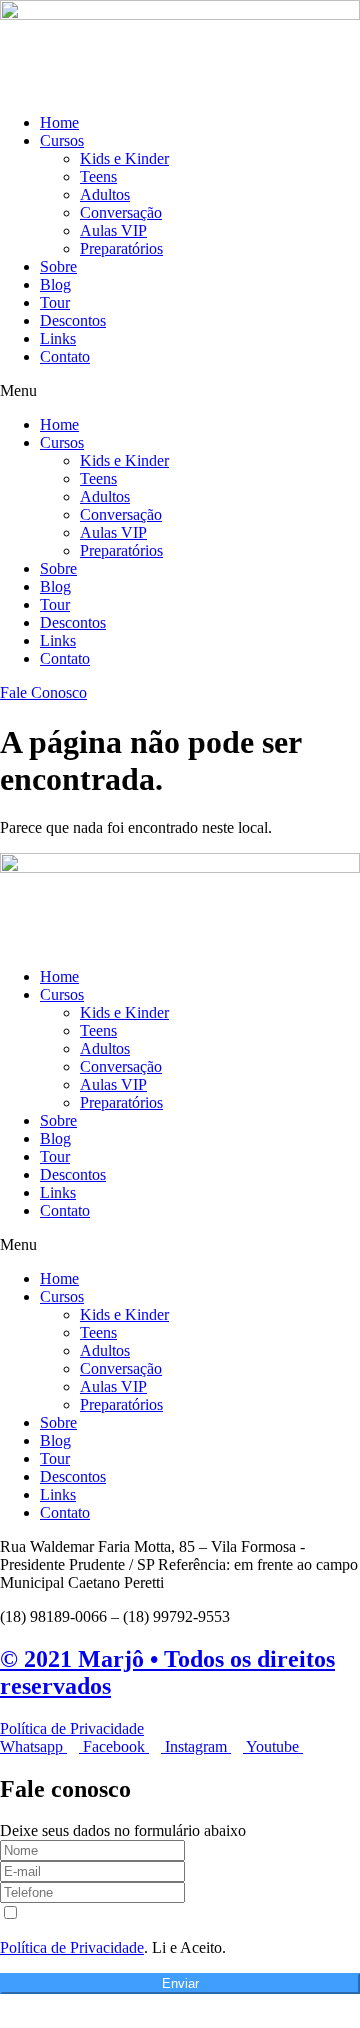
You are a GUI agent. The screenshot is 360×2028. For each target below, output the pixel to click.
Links (58, 338)
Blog (55, 284)
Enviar (180, 1983)
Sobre (58, 266)
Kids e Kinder (124, 158)
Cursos (62, 140)
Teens (98, 176)
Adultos (105, 194)
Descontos (73, 320)
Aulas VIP (113, 230)
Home (59, 122)
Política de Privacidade (72, 1728)
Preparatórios (121, 248)
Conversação (121, 212)
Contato (65, 356)
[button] (180, 391)
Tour (55, 302)
